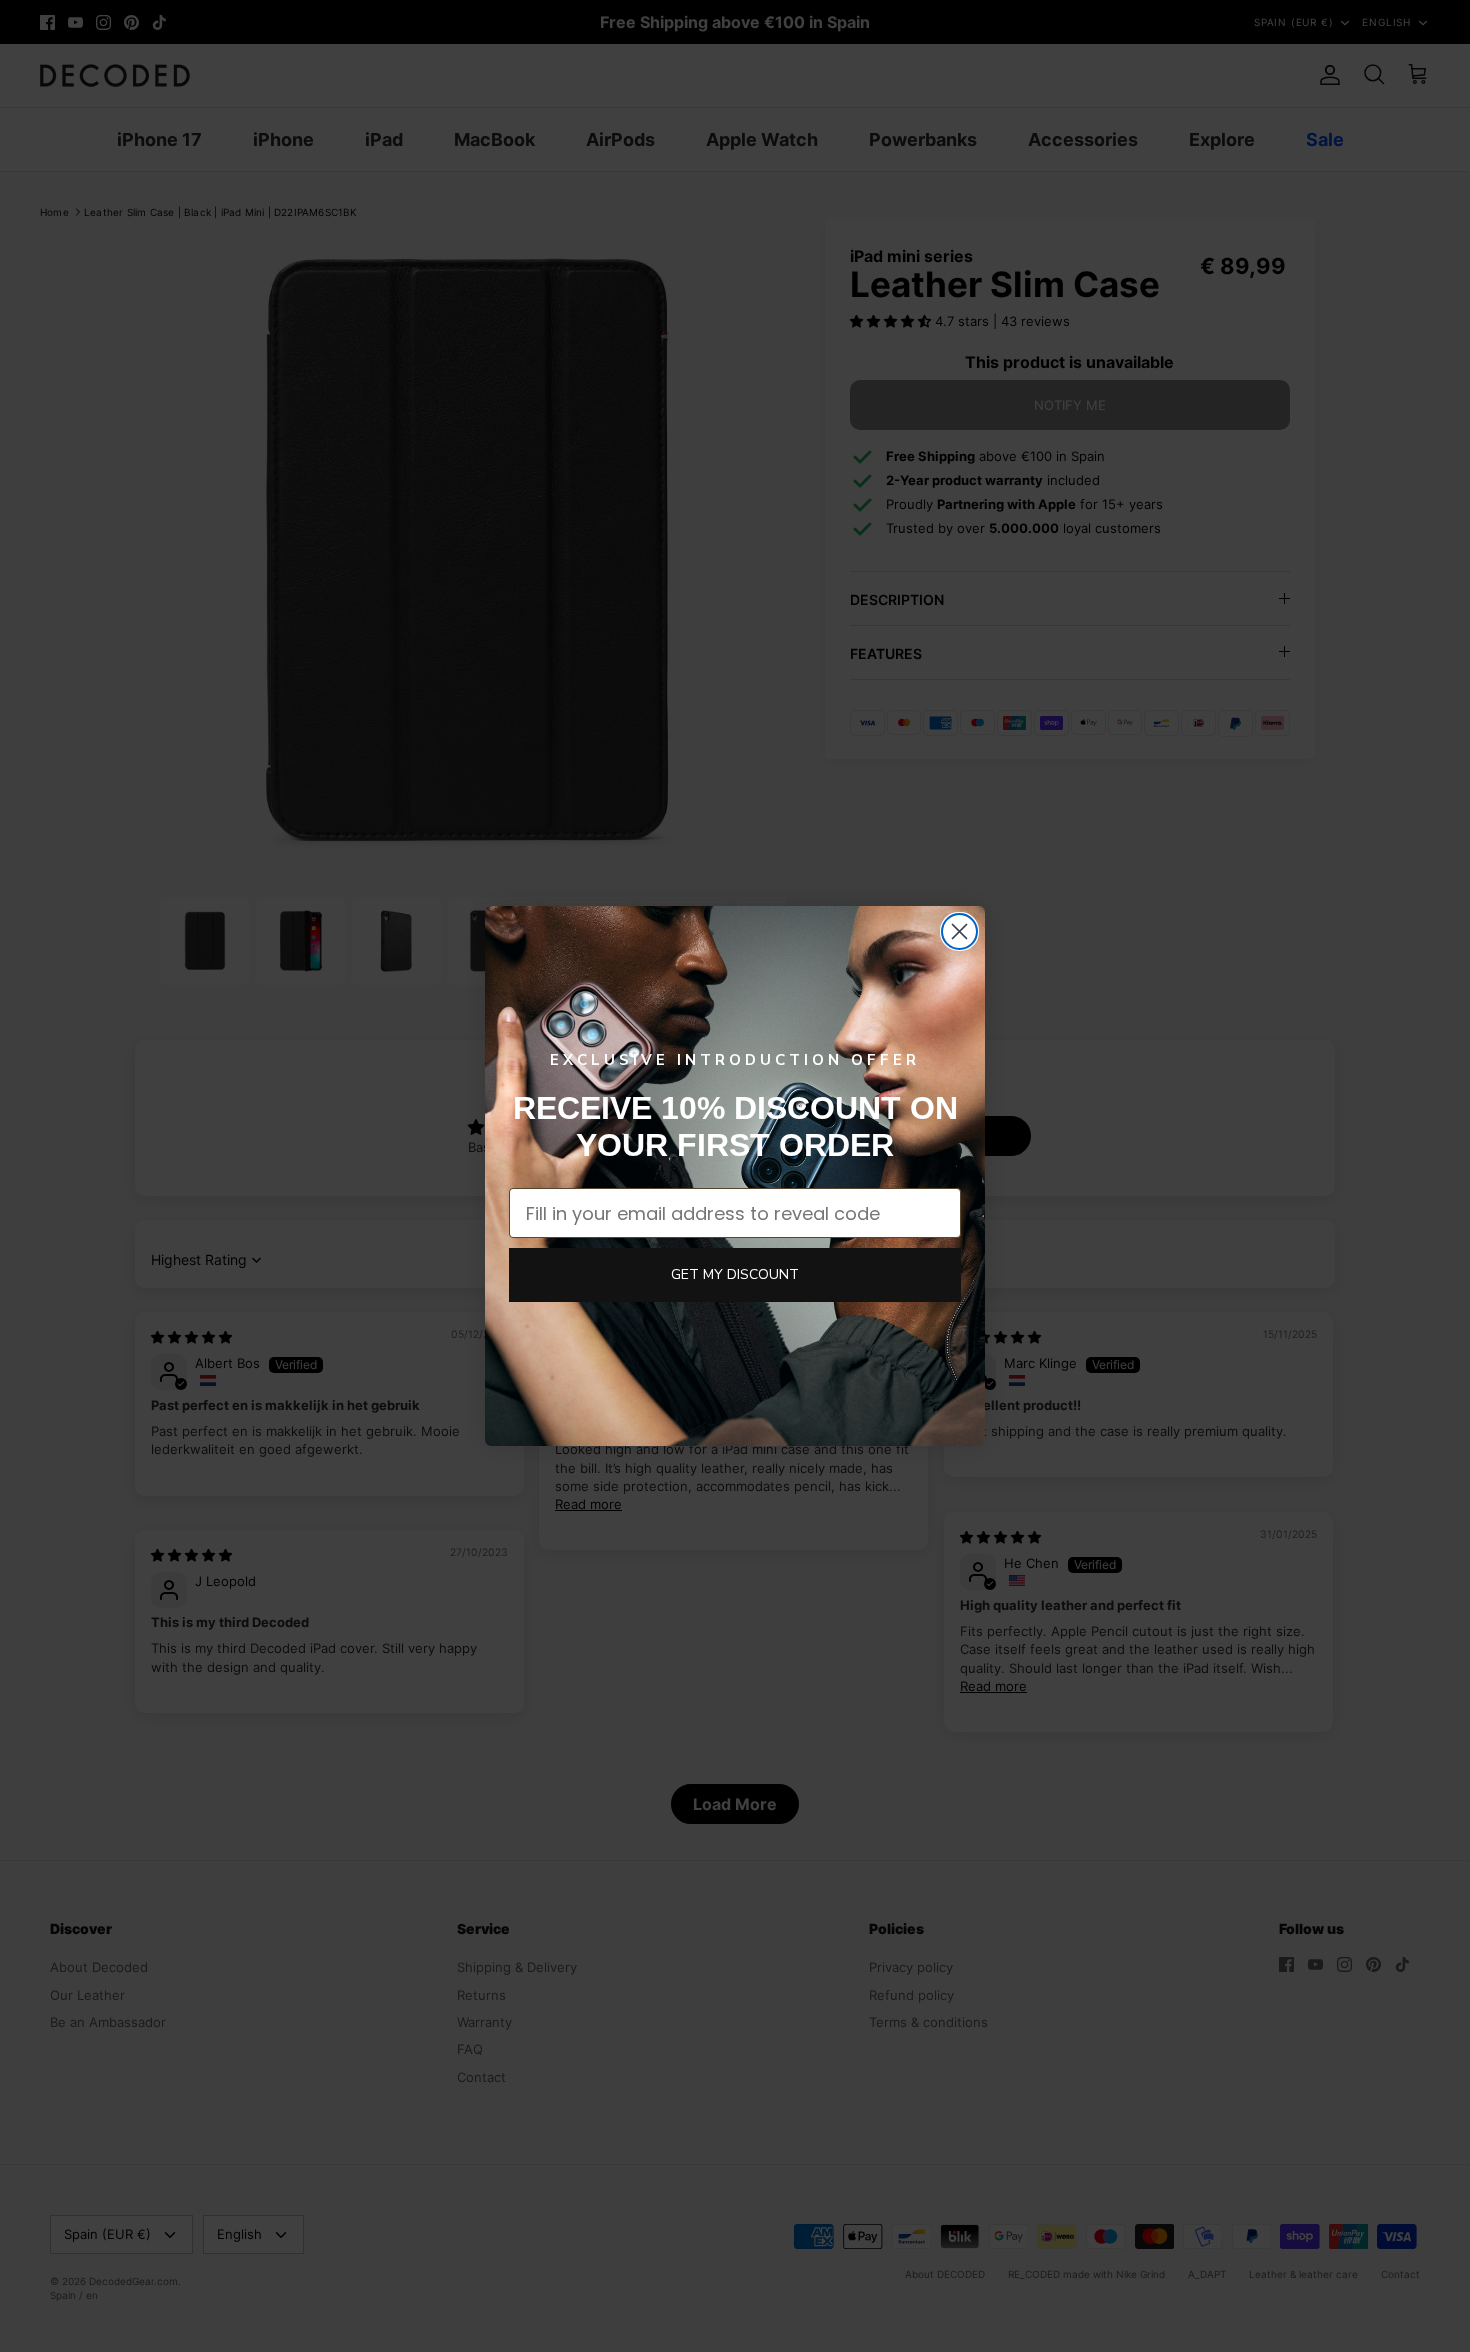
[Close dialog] (959, 931)
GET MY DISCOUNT (735, 1274)
